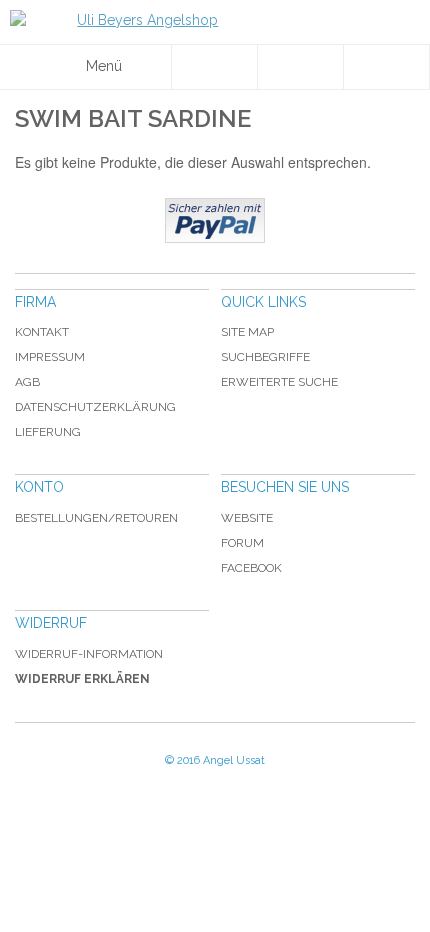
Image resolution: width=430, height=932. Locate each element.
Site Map (247, 332)
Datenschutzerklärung (95, 407)
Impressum (50, 357)
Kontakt (42, 332)
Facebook (251, 568)
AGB (27, 382)
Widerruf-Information (89, 654)
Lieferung (48, 432)
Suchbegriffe (265, 357)
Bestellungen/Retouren (96, 518)
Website (247, 518)
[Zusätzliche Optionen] (215, 220)
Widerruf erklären (82, 679)
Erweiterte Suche (279, 382)
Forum (242, 543)
